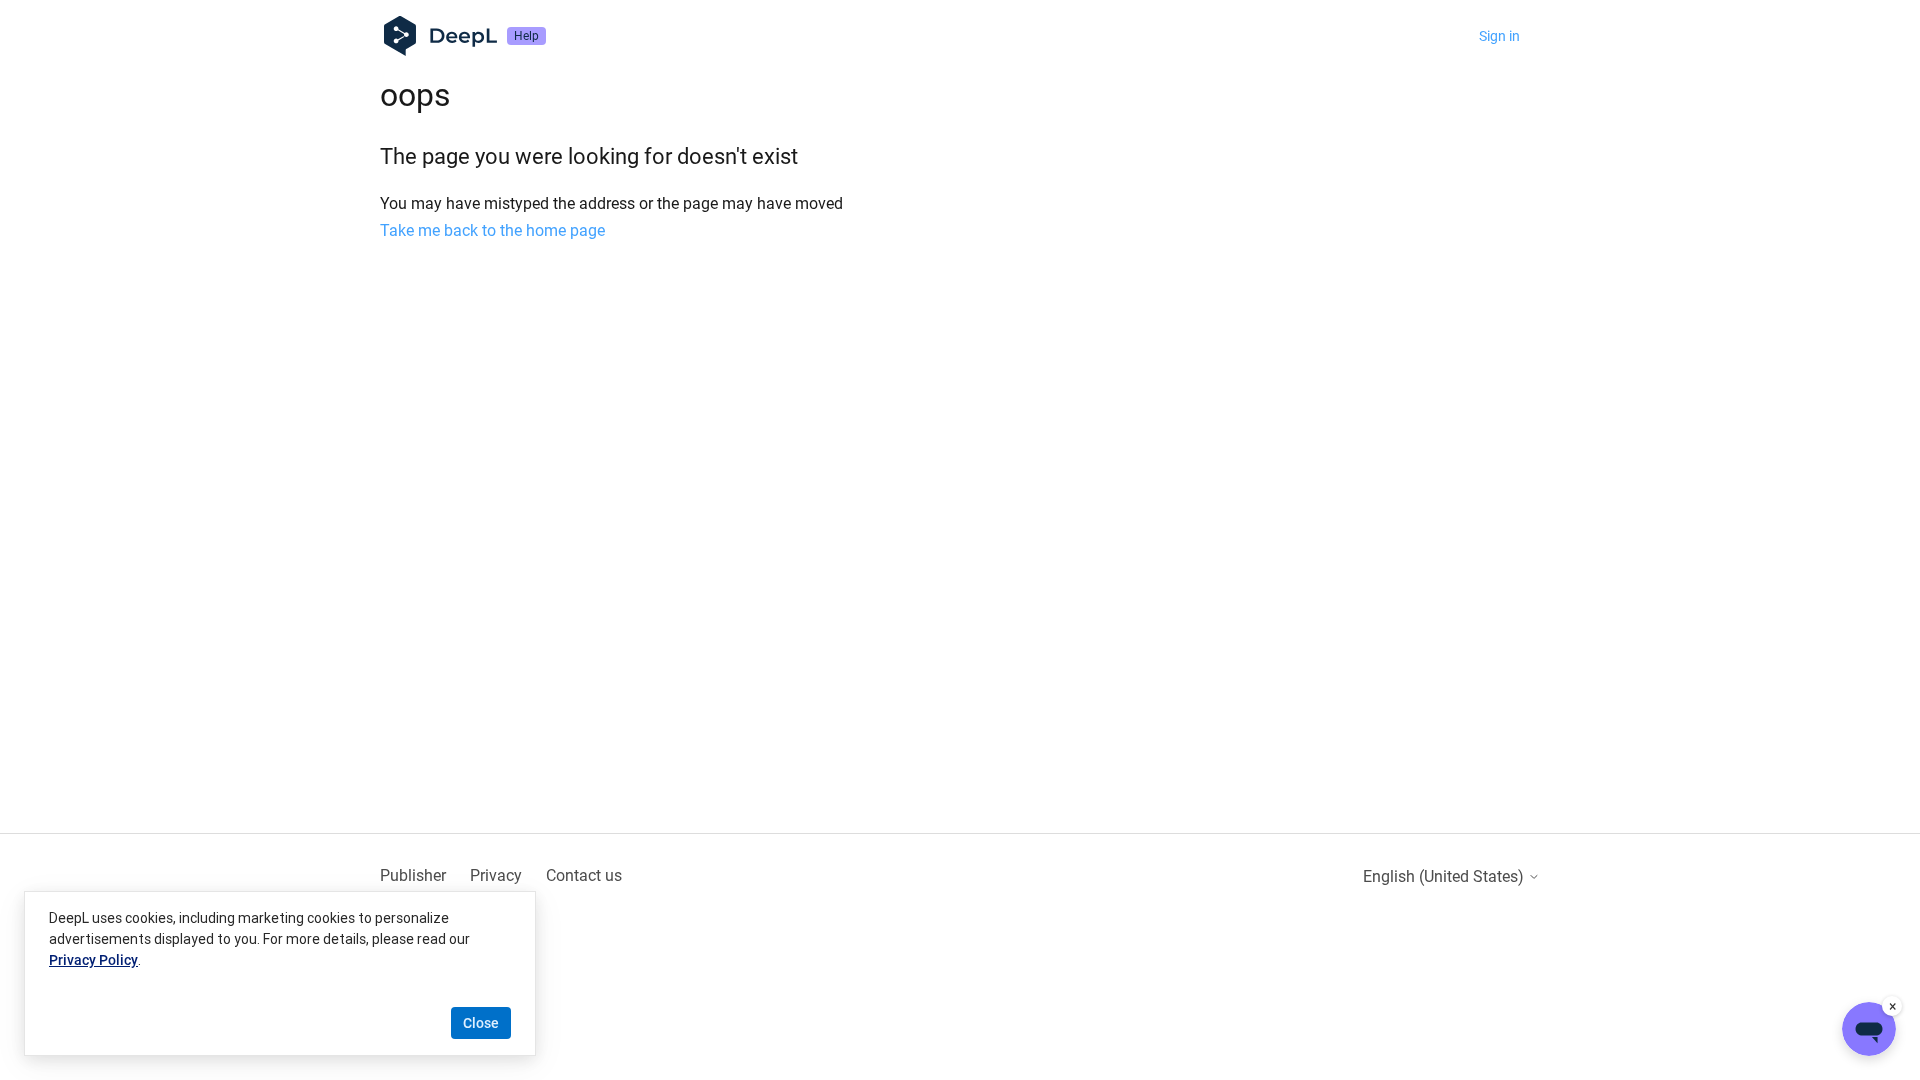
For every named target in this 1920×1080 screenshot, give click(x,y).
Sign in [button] (1499, 36)
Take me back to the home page (492, 230)
